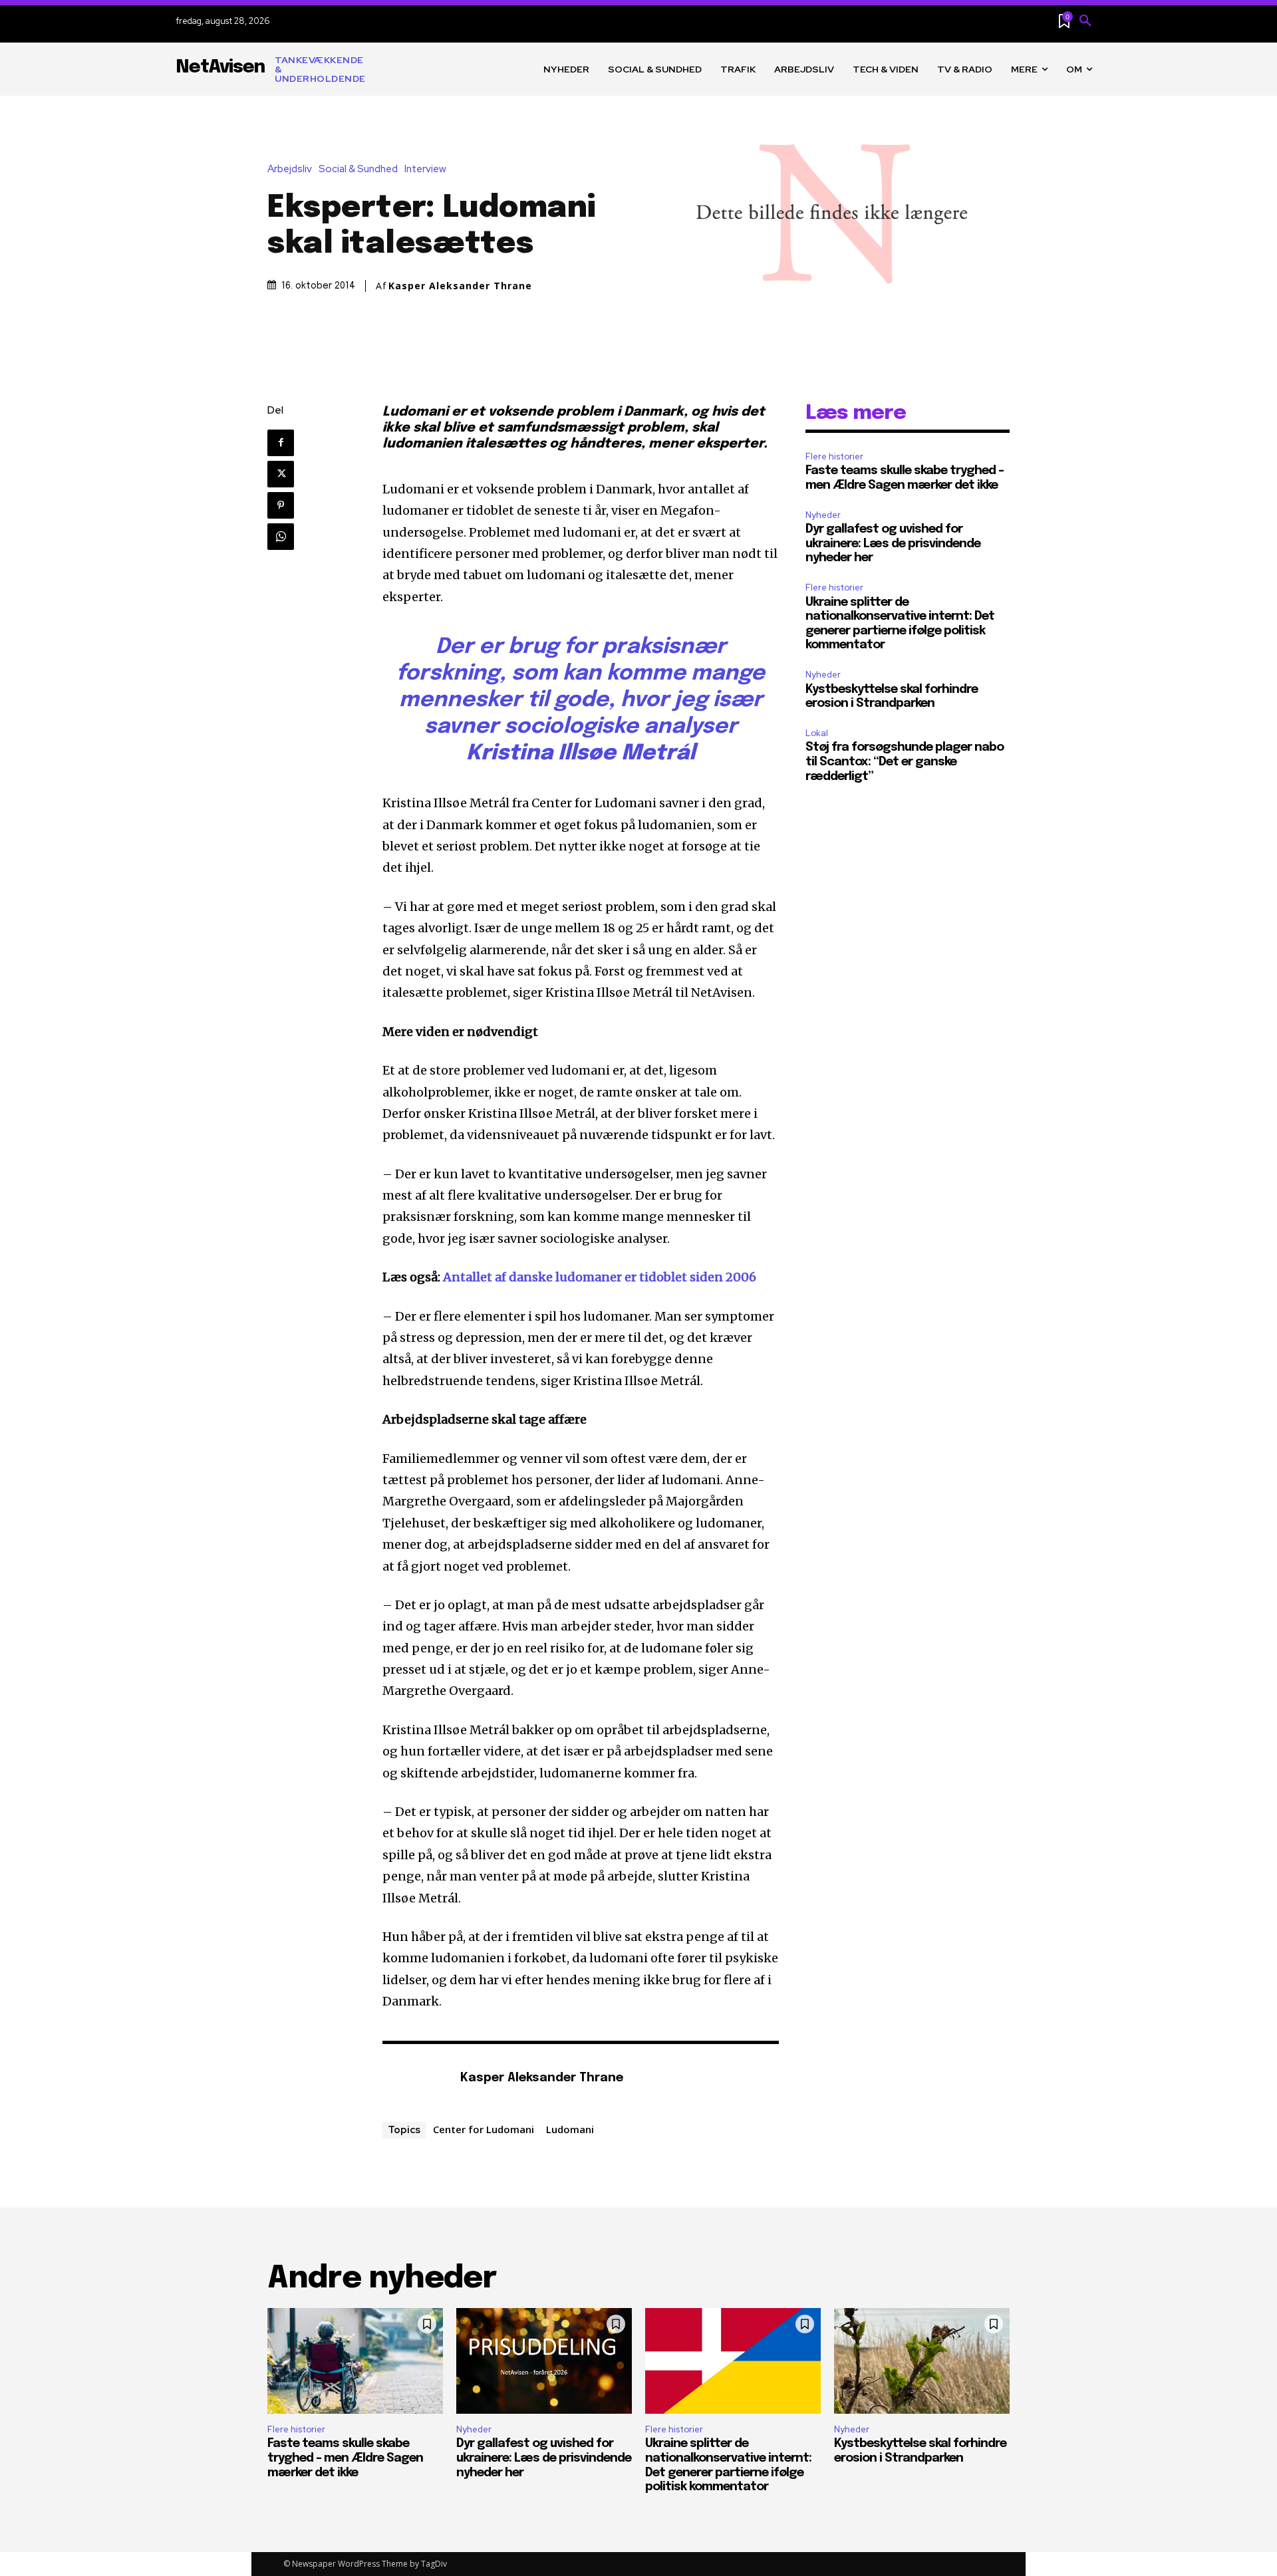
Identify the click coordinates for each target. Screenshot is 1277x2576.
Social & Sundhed (358, 169)
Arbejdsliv (290, 169)
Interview (425, 169)
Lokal (817, 733)
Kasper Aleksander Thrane (460, 286)
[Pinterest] (281, 505)
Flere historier (834, 456)
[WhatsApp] (281, 537)
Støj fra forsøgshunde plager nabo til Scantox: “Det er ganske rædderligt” (905, 762)
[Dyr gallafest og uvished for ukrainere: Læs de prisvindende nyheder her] (544, 2361)
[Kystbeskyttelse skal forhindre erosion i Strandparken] (922, 2361)
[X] (281, 474)
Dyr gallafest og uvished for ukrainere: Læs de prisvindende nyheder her (893, 544)
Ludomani (570, 2129)
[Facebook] (281, 443)
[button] (1085, 21)
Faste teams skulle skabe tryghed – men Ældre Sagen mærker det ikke (345, 2458)
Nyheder (823, 515)
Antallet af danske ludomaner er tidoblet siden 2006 (600, 1277)
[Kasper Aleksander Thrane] (414, 2079)
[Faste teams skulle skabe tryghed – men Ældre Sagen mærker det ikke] (355, 2361)
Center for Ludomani (484, 2129)
